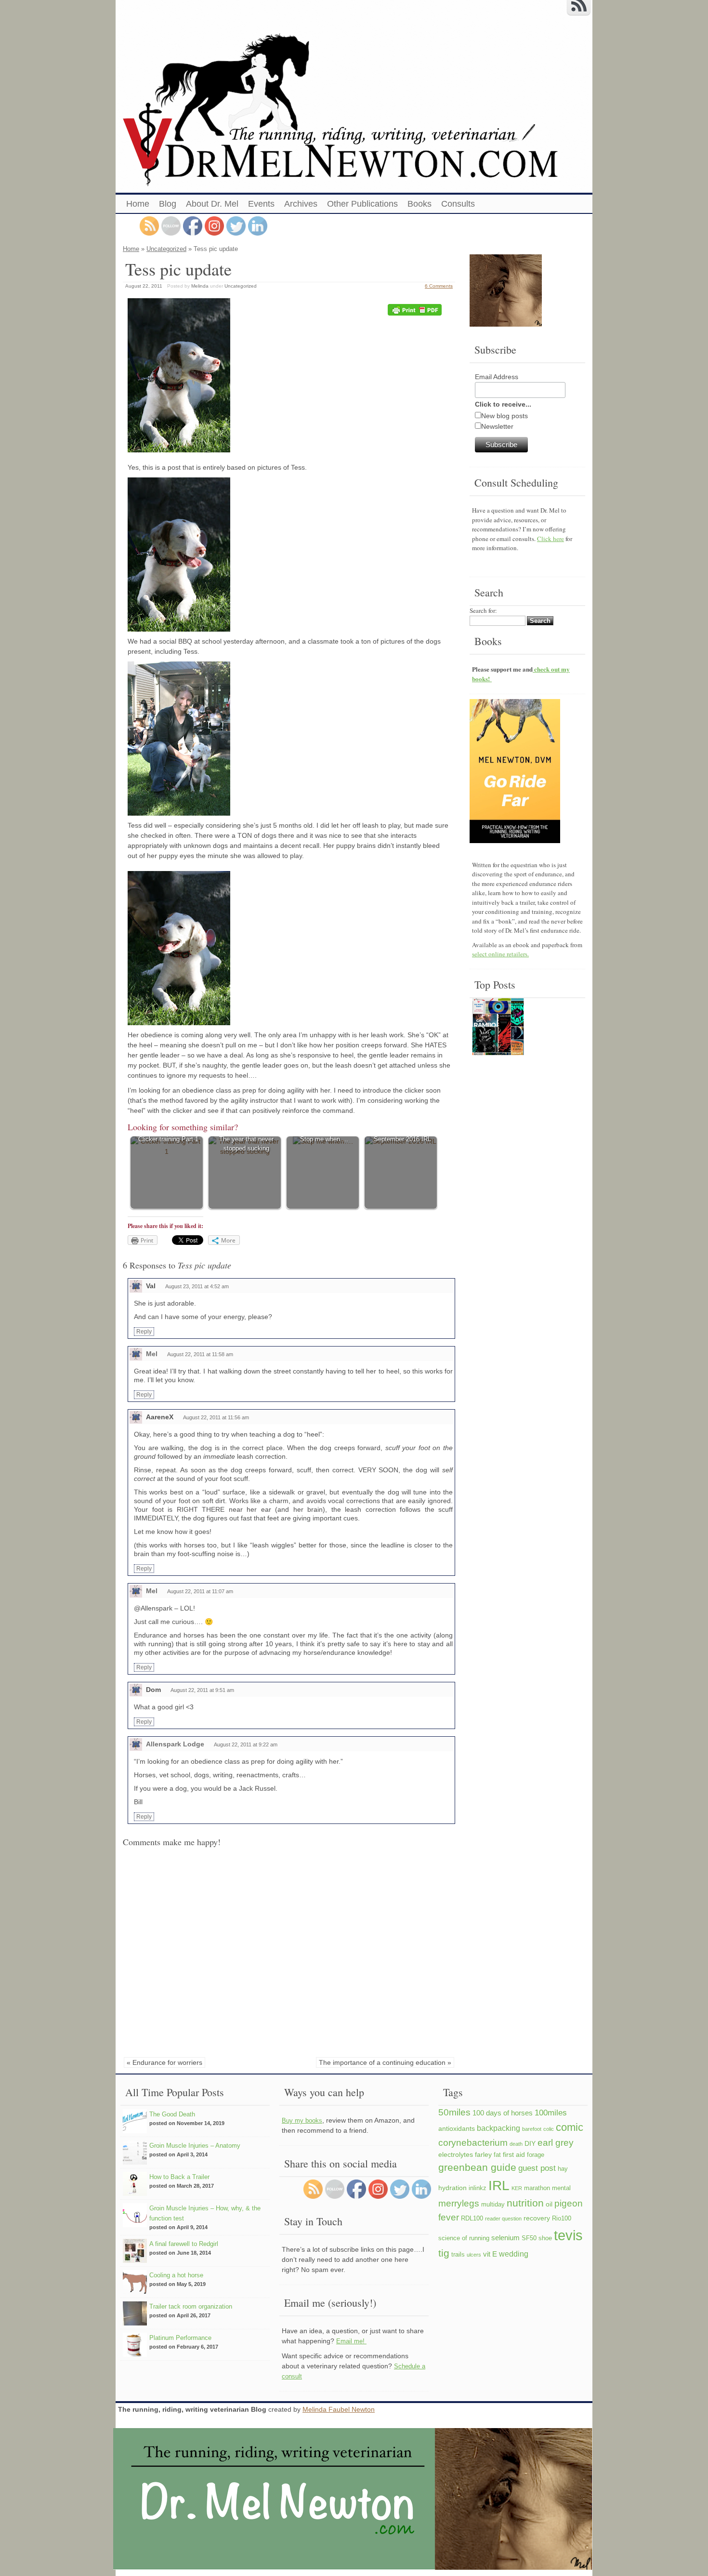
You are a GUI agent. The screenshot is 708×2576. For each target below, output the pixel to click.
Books (420, 204)
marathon (537, 2188)
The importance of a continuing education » (385, 2062)
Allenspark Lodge (175, 1744)
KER (517, 2188)
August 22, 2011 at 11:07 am (200, 1591)
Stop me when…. (324, 1139)
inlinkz (478, 2188)
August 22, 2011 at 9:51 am (202, 1690)
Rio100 (562, 2219)
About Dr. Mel (212, 204)
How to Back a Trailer (179, 2177)
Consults (458, 204)
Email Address (497, 377)
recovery (537, 2218)
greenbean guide (477, 2167)
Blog (168, 204)
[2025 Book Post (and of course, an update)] (498, 1028)
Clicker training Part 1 (168, 1139)
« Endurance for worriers (164, 2062)
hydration (452, 2188)
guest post (537, 2168)
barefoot (532, 2129)
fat (497, 2155)
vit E (490, 2254)
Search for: (483, 610)
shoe (545, 2238)
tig (444, 2253)
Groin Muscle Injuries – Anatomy (195, 2146)
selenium (505, 2238)
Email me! (351, 2341)
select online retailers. (500, 954)
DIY (530, 2143)
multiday (493, 2205)
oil (549, 2204)
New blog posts (505, 416)
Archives (301, 204)
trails (458, 2255)
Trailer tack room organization (191, 2306)
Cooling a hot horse (176, 2275)
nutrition (525, 2203)
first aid (514, 2154)
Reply (144, 1332)
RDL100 (472, 2219)
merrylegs (459, 2203)
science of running (464, 2238)
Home (138, 204)
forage (536, 2155)
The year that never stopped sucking (246, 1144)
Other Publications (362, 204)
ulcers (474, 2255)
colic (549, 2129)
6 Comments (439, 286)
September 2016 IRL (402, 1139)
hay (563, 2169)
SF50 (529, 2238)
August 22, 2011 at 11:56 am (216, 1417)
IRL (499, 2185)
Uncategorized (166, 249)
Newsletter (497, 426)
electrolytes (456, 2154)
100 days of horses (503, 2113)
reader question (503, 2219)
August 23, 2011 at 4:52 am (197, 1286)
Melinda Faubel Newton (339, 2409)
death (516, 2144)
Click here (551, 539)
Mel (152, 1354)
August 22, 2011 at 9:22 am (246, 1744)
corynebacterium (473, 2142)
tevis (568, 2235)
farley (483, 2154)
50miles (454, 2112)
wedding (514, 2254)
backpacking (498, 2128)
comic (570, 2127)
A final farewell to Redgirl (184, 2244)
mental (561, 2188)
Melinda (200, 286)
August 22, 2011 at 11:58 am (200, 1354)
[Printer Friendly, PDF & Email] (416, 310)
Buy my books (302, 2120)
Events (261, 204)
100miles (551, 2113)
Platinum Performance (180, 2338)
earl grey (556, 2142)
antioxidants (457, 2128)
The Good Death (172, 2114)
